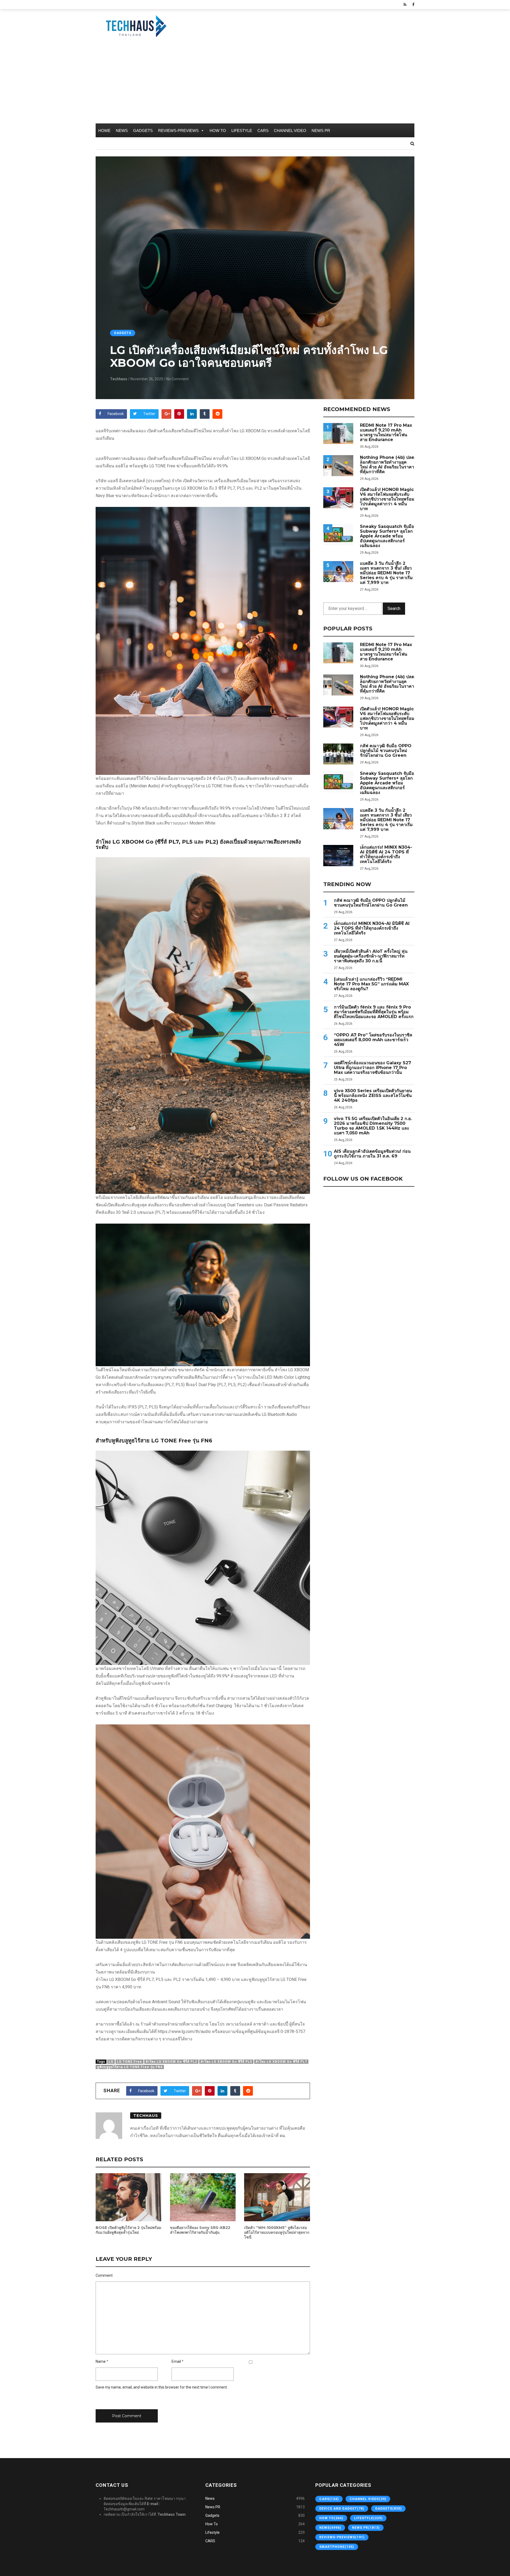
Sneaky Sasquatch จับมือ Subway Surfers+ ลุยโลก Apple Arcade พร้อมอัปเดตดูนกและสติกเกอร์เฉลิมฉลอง (387, 536)
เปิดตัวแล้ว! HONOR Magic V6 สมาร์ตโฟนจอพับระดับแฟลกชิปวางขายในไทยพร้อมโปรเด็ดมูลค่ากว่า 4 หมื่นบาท (387, 499)
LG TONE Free (129, 2062)
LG (111, 2062)
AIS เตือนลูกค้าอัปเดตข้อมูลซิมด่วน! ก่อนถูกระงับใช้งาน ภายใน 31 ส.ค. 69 (372, 1154)
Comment (104, 2275)
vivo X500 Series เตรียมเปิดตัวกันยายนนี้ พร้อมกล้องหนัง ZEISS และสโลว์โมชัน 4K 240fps (373, 1096)
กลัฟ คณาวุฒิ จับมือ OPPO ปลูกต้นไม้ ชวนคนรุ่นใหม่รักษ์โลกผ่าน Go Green (386, 751)
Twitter (149, 414)
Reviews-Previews (178, 131)
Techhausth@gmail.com (124, 2509)
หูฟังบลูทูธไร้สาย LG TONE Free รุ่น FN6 (130, 2067)
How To (218, 131)
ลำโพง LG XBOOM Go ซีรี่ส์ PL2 (171, 2062)
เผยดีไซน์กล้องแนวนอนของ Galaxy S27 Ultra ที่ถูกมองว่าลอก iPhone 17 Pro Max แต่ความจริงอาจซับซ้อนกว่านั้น (373, 1068)
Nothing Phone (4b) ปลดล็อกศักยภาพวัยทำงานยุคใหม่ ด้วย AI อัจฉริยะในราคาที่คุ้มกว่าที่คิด (387, 465)
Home (104, 131)
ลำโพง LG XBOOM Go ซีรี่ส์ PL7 (281, 2062)
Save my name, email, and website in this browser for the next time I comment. (162, 2387)
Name (101, 2361)
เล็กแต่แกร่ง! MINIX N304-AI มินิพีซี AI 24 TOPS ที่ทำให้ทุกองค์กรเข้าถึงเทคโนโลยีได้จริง (386, 855)
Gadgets (143, 131)
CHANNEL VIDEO (290, 131)
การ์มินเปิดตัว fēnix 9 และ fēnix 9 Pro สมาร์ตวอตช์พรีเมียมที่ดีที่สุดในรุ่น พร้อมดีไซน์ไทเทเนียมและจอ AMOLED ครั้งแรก (374, 1012)
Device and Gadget (342, 2509)
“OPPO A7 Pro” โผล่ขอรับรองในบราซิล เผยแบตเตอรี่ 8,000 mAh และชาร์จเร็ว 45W (373, 1040)
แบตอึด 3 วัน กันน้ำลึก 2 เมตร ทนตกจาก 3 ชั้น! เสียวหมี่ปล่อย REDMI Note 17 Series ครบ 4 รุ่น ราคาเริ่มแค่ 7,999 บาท (386, 573)
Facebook (116, 414)
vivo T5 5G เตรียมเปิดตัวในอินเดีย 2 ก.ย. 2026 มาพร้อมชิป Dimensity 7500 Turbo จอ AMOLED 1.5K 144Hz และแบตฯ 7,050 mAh (373, 1126)
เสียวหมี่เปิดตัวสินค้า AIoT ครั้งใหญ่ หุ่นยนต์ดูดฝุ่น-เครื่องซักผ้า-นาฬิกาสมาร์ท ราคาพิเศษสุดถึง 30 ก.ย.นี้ (371, 956)
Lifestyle (242, 131)
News (122, 131)
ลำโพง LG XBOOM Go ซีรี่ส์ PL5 (226, 2062)
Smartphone (337, 2547)
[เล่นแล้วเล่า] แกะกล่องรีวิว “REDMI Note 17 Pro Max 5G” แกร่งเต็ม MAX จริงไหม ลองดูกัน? (371, 984)
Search (394, 608)
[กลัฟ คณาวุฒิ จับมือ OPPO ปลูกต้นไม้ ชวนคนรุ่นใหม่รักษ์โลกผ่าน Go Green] (338, 754)
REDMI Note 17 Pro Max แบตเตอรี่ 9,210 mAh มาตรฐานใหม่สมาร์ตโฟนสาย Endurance (386, 433)
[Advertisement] (255, 84)
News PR (321, 131)
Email (176, 2361)
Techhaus (119, 379)
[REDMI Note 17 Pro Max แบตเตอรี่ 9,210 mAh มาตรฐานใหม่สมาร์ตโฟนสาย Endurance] (338, 433)
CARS (263, 131)
